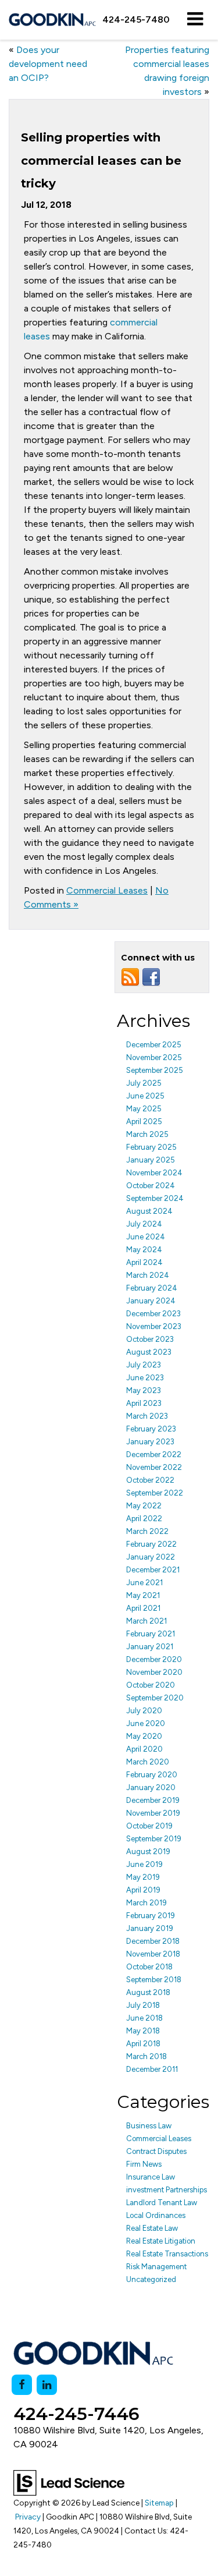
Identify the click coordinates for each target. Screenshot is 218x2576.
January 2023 (150, 1442)
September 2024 (155, 1198)
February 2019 (151, 1916)
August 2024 (149, 1211)
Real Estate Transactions (167, 2254)
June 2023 (145, 1378)
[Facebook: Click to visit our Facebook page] (22, 2385)
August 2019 (148, 1852)
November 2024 (154, 1173)
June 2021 (144, 1583)
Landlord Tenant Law (162, 2203)
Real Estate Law (152, 2228)
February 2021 (151, 1634)
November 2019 (153, 1813)
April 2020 (144, 1749)
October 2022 (150, 1480)
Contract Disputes (156, 2151)
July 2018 (143, 2005)
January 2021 (150, 1647)
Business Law (149, 2126)
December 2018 (153, 1941)
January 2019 (150, 1928)
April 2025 (144, 1122)
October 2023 (150, 1339)
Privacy (28, 2517)
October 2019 (149, 1826)
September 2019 (154, 1839)
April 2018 (143, 2044)
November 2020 (154, 1672)
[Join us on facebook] (151, 977)
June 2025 (145, 1096)
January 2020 (151, 1787)
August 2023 (149, 1352)
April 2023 (144, 1403)
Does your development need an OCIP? (48, 64)
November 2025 (154, 1057)
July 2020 (144, 1711)
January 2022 (151, 1557)
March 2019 (146, 1903)
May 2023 (144, 1390)
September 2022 (155, 1493)
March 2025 (147, 1134)
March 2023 (147, 1416)
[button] (136, 20)
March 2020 (148, 1762)
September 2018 (154, 1980)
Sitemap (159, 2503)
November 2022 (154, 1467)
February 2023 (151, 1429)
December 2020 (154, 1659)
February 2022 (151, 1544)
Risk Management (156, 2267)
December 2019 (153, 1800)
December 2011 (152, 2069)
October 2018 (149, 1967)
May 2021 (143, 1595)
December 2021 (153, 1570)
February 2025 (151, 1147)
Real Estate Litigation (161, 2241)
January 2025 (151, 1160)
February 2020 (152, 1775)
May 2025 (144, 1109)
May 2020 (144, 1736)
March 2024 (148, 1275)
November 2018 (153, 1954)
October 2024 (151, 1186)
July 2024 (144, 1224)
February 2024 (152, 1288)
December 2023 (153, 1314)
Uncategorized (151, 2279)
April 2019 (143, 1890)
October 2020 (151, 1685)
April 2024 (144, 1262)
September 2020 (155, 1698)
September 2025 (155, 1070)
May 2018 (143, 2031)
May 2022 (144, 1506)
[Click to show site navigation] (195, 20)
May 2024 (144, 1250)
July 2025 (144, 1083)
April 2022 (144, 1519)
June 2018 (144, 2018)
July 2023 (144, 1365)
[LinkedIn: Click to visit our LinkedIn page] (47, 2385)
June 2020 (146, 1723)
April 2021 (143, 1608)
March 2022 (147, 1531)
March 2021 (146, 1621)
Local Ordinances (156, 2215)
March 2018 (146, 2056)
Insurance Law (151, 2177)
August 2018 (148, 1992)
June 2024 (146, 1237)
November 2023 (154, 1326)
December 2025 (154, 1045)
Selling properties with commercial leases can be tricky (101, 160)
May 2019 (143, 1877)
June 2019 (144, 1864)
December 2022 (154, 1454)
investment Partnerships (167, 2190)
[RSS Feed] (130, 977)
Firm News (144, 2164)
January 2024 (151, 1301)
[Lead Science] (69, 2482)
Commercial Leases (107, 890)
